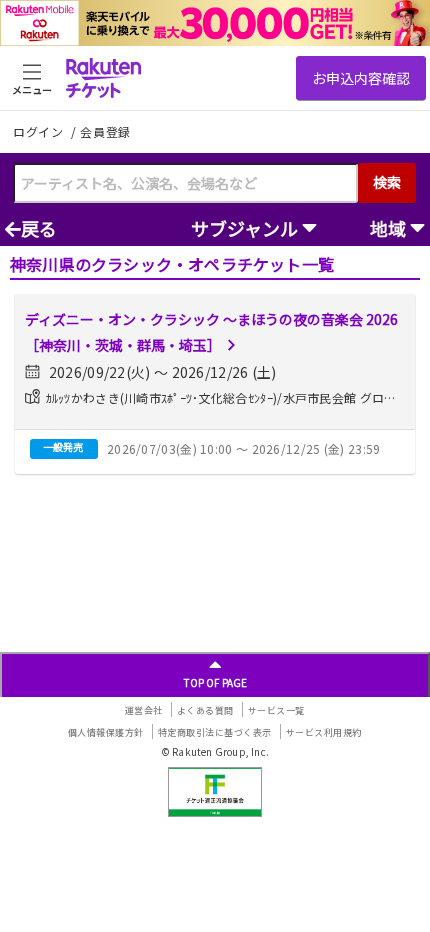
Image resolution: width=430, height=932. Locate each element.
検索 (387, 182)
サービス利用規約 (324, 732)
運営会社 (144, 710)
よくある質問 (205, 710)
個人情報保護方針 (106, 732)
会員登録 (105, 132)
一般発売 (63, 446)
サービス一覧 (276, 710)
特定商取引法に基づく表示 (215, 732)
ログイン (40, 131)
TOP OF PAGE (215, 682)
